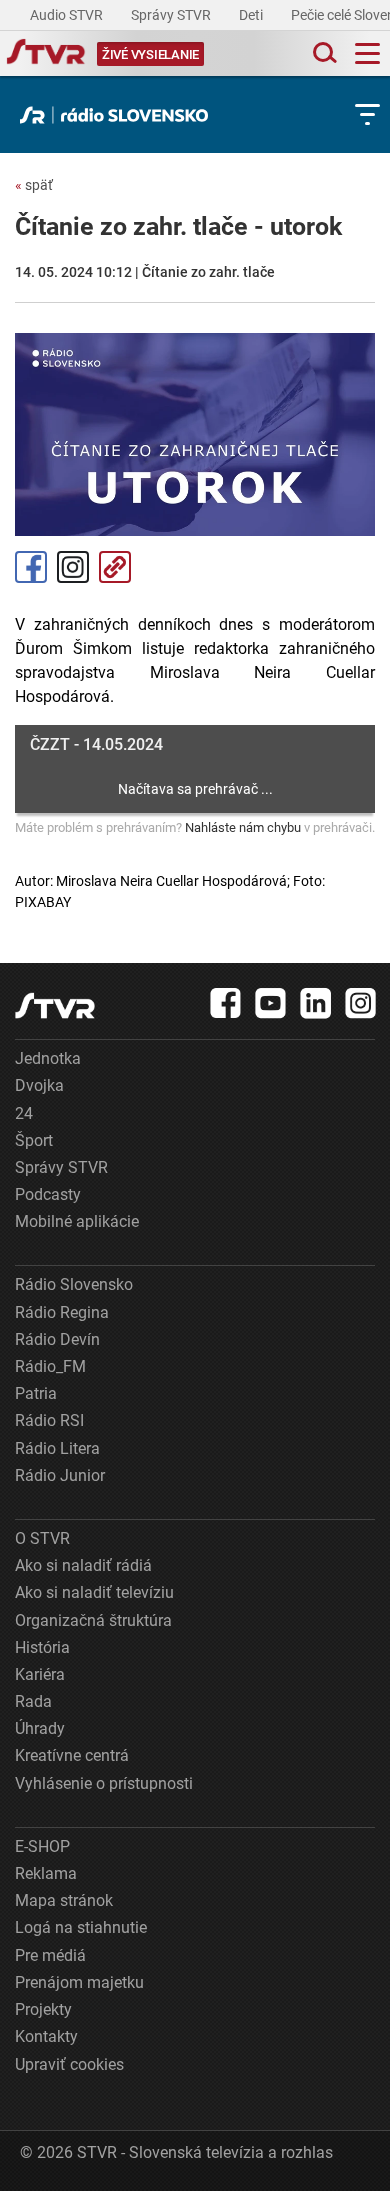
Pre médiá (50, 1955)
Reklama (46, 1873)
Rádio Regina (62, 1312)
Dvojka (39, 1085)
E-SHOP (42, 1846)
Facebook (31, 567)
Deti (252, 15)
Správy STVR (172, 15)
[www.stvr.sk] (55, 1005)
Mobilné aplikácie (77, 1221)
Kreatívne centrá (72, 1755)
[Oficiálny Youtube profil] (271, 1003)
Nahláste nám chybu (243, 827)
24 (24, 1113)
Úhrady (40, 1728)
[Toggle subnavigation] (367, 114)
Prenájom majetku (79, 1982)
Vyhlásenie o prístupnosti (104, 1783)
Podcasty (48, 1194)
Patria (36, 1393)
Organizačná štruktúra (93, 1620)
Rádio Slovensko (74, 1284)
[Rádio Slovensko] (119, 115)
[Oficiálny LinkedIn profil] (316, 1003)
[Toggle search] (323, 53)
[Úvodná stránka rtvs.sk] (46, 54)
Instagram (73, 567)
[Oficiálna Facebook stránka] (226, 1003)
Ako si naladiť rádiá (83, 1565)
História (42, 1647)
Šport (34, 1140)
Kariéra (40, 1674)
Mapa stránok (64, 1900)
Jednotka (48, 1058)
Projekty (43, 2009)
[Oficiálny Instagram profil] (361, 1003)
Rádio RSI (49, 1420)
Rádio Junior (60, 1475)
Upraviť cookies (69, 2064)
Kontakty (46, 2036)
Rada (33, 1701)
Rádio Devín (57, 1339)
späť (34, 185)
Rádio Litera (57, 1448)
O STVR (42, 1538)
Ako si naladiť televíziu (94, 1592)
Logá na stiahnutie (81, 1927)
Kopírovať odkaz (115, 567)
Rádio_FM (50, 1366)
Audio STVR (68, 15)
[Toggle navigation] (367, 53)
